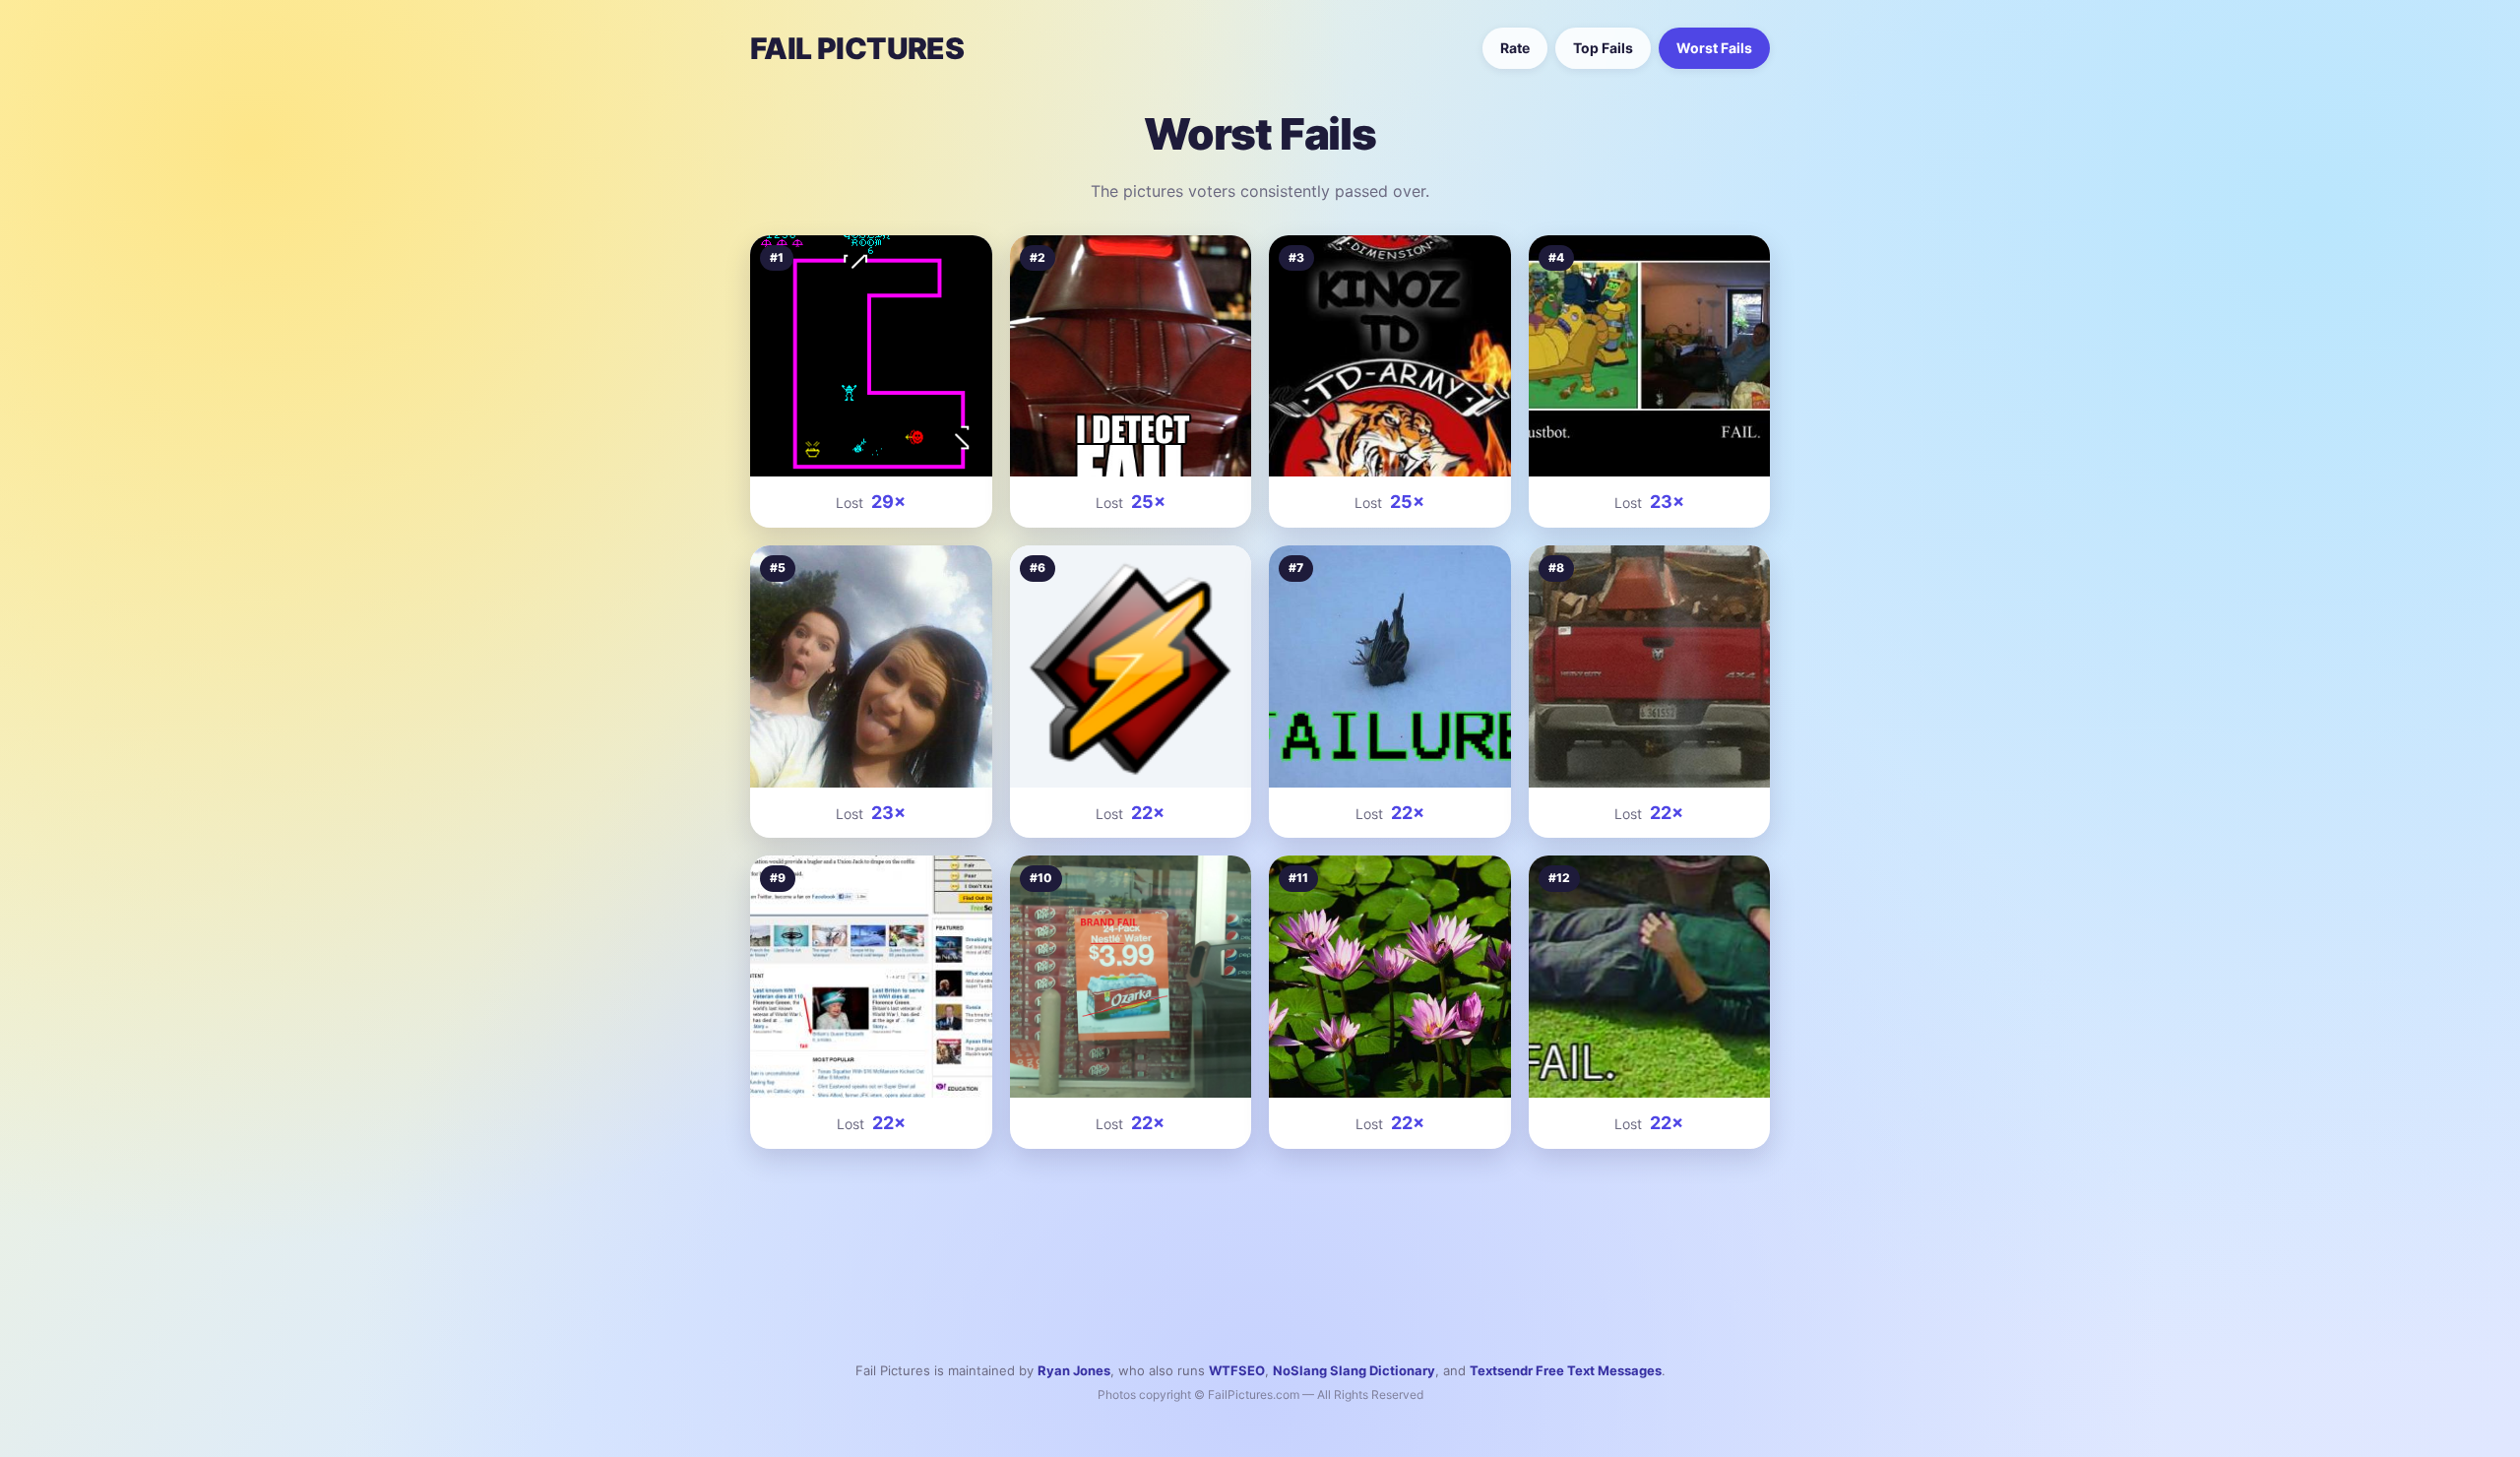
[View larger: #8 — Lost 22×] (1650, 666)
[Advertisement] (1260, 1233)
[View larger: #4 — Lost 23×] (1650, 356)
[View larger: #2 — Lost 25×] (1131, 356)
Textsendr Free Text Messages (1566, 1370)
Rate (1515, 48)
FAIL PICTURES (857, 48)
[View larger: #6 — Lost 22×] (1131, 666)
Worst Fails (1714, 48)
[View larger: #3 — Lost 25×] (1390, 356)
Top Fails (1603, 48)
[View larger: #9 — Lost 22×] (871, 977)
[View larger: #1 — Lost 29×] (871, 356)
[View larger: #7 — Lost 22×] (1390, 666)
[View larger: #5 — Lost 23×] (871, 666)
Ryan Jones (1074, 1370)
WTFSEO (1237, 1370)
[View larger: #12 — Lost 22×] (1650, 977)
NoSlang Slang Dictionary (1354, 1370)
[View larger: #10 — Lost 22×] (1131, 977)
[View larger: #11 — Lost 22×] (1390, 977)
